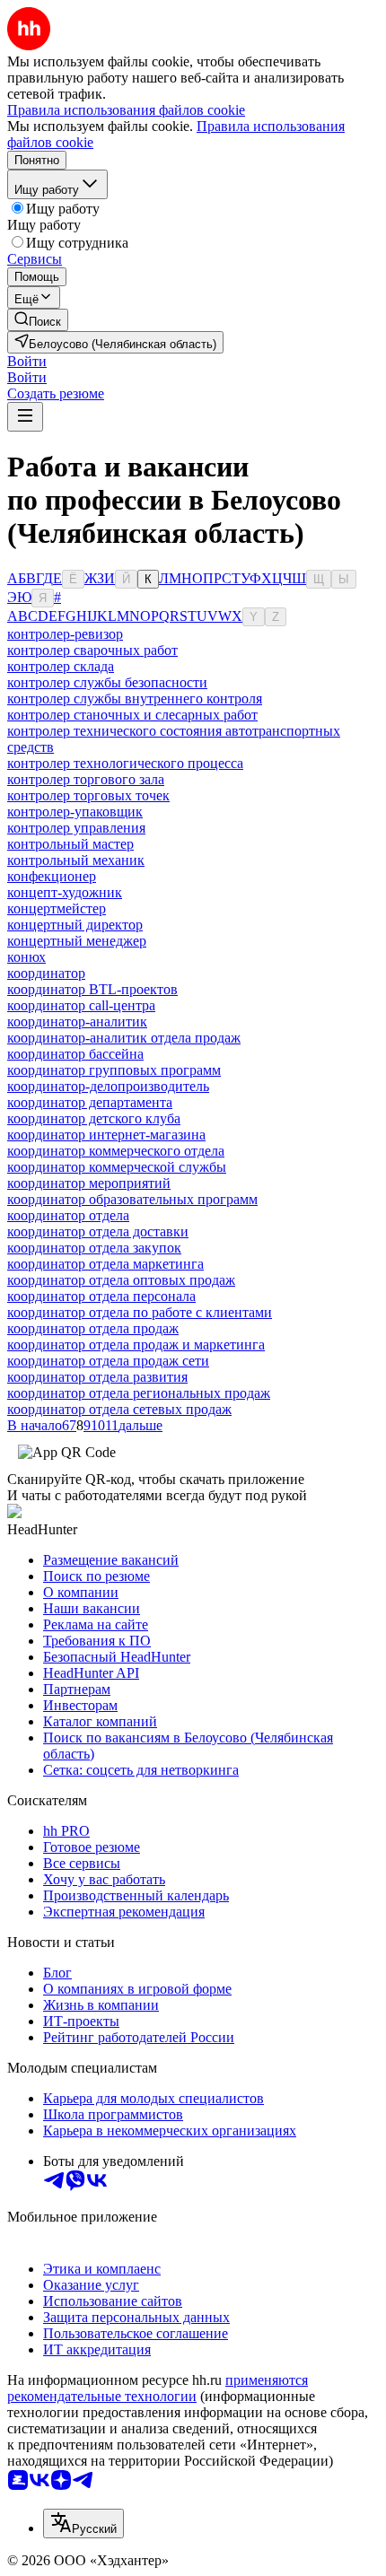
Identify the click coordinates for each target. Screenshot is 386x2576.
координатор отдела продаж (93, 1328)
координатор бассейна (75, 1054)
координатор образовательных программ (132, 1199)
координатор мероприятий (89, 1183)
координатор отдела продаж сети (108, 1361)
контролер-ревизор (65, 634)
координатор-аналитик (77, 1022)
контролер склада (61, 666)
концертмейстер (57, 908)
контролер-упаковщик (75, 812)
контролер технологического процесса (125, 763)
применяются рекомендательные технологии (158, 2388)
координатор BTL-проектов (92, 989)
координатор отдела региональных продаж (139, 1393)
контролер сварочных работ (92, 650)
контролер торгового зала (86, 779)
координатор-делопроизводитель (108, 1086)
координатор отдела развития (97, 1377)
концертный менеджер (77, 941)
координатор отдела (68, 1215)
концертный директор (75, 925)
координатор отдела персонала (101, 1296)
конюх (26, 957)
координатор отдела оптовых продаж (121, 1280)
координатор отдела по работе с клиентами (140, 1312)
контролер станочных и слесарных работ (132, 715)
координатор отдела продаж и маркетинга (136, 1345)
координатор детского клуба (94, 1118)
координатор (46, 973)
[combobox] (83, 2524)
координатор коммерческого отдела (116, 1151)
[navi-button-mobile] (25, 417)
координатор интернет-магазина (106, 1135)
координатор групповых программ (114, 1070)
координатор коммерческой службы (117, 1167)
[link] (38, 320)
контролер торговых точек (88, 795)
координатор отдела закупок (94, 1248)
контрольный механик (76, 860)
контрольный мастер (70, 844)
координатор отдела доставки (98, 1231)
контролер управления (76, 828)
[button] (27, 361)
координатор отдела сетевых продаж (119, 1409)
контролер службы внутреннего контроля (135, 699)
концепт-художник (65, 892)
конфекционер (52, 876)
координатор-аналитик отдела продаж (124, 1038)
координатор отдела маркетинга (105, 1264)
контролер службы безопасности (107, 682)
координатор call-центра (81, 1005)
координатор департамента (90, 1102)
